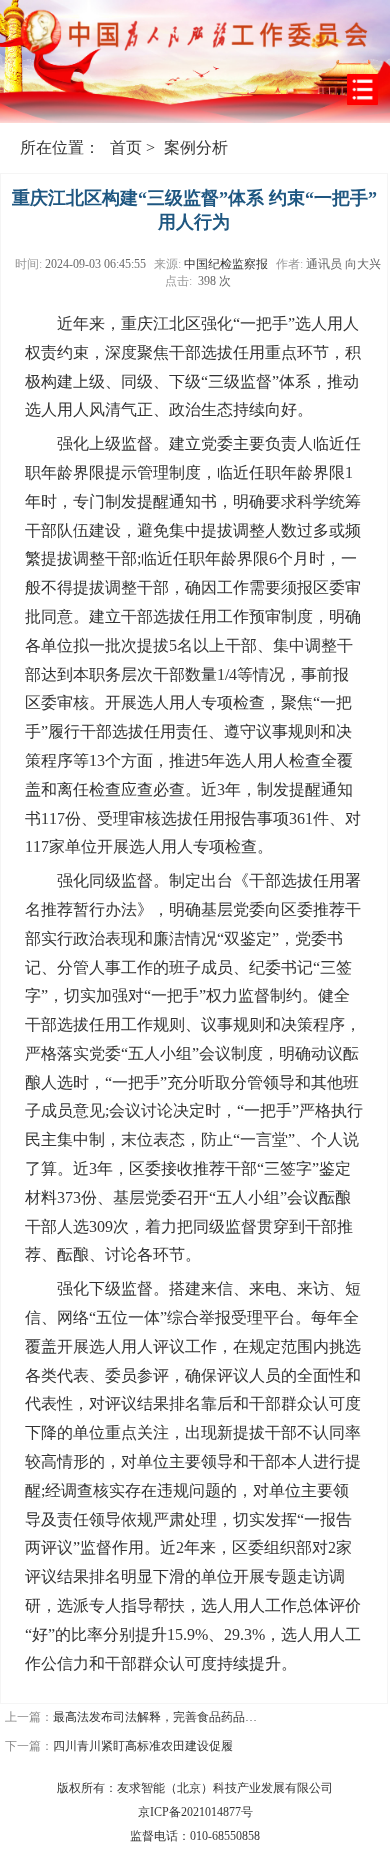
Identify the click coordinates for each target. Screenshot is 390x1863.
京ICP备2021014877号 (195, 1812)
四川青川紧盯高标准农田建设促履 (143, 1746)
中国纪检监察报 (226, 264)
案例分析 (196, 147)
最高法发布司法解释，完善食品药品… (155, 1717)
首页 (126, 147)
